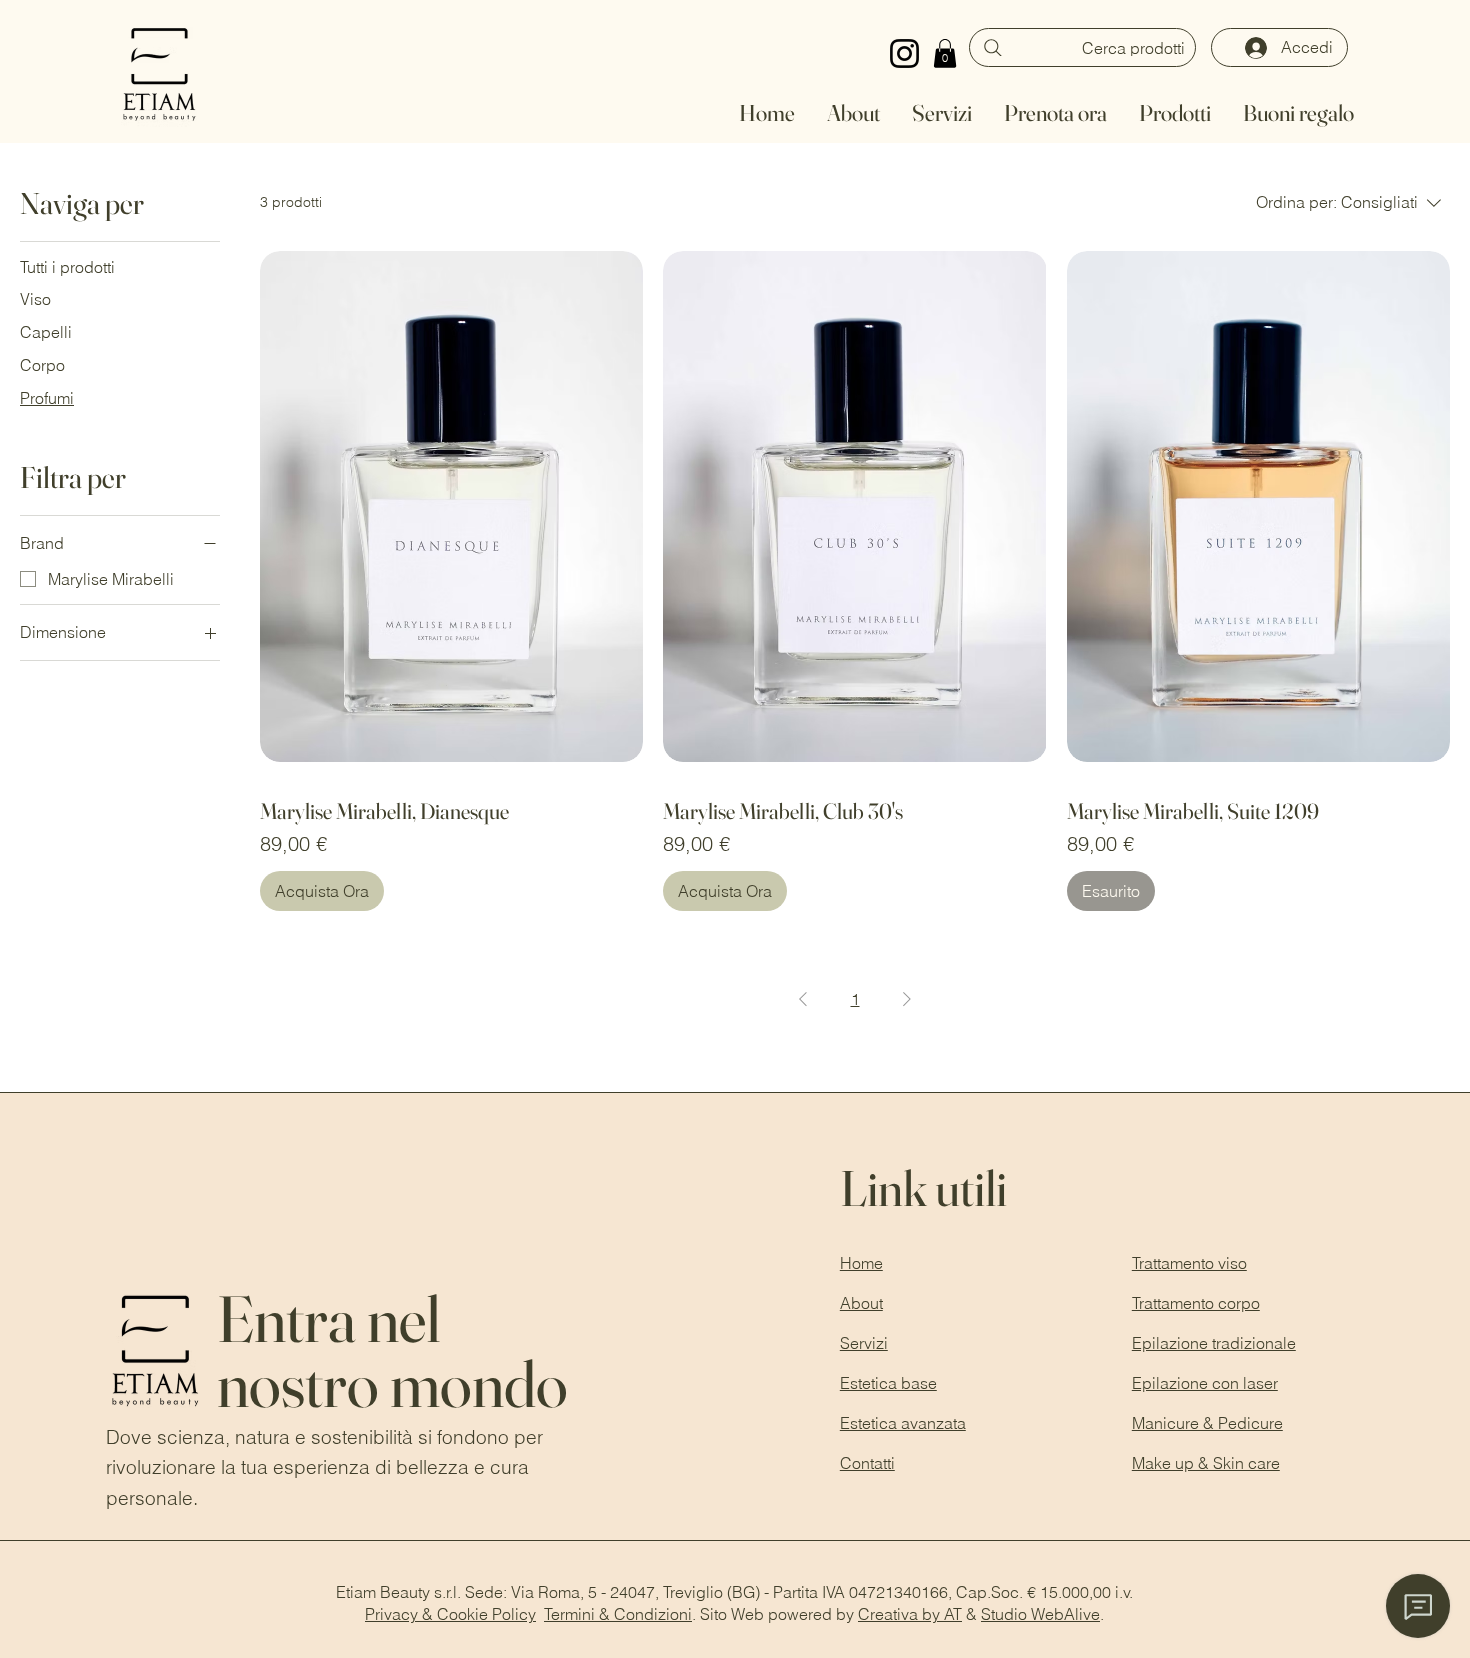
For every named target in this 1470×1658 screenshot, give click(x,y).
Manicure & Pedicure (1207, 1423)
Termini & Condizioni (618, 1614)
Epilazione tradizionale (1214, 1343)
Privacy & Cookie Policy (450, 1614)
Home (861, 1263)
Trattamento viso (1189, 1263)
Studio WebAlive (1040, 1614)
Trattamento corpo (1196, 1303)
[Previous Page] (803, 999)
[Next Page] (907, 999)
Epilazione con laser (1205, 1383)
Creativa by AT (910, 1614)
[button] (945, 53)
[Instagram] (904, 53)
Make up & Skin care (1206, 1463)
